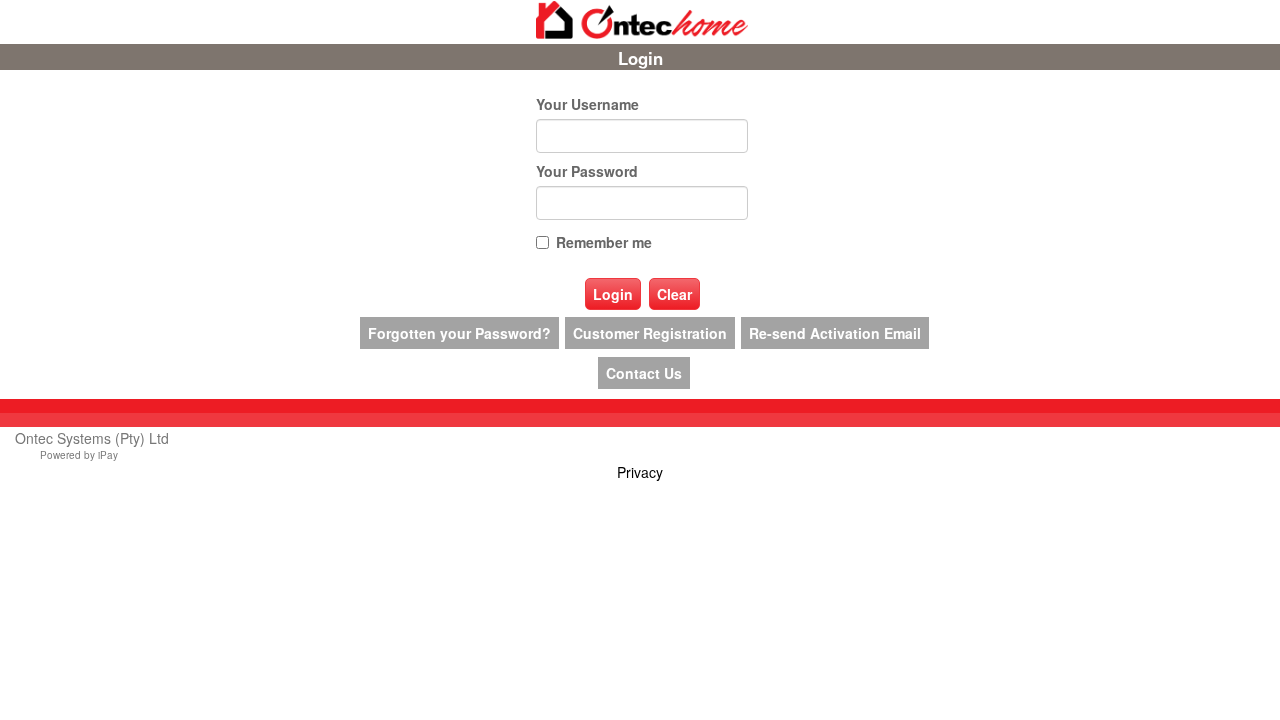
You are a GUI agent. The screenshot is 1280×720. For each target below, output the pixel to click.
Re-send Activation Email (835, 333)
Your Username (587, 104)
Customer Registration (650, 333)
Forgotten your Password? (459, 333)
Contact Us (644, 373)
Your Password (587, 171)
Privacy (640, 472)
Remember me (604, 242)
